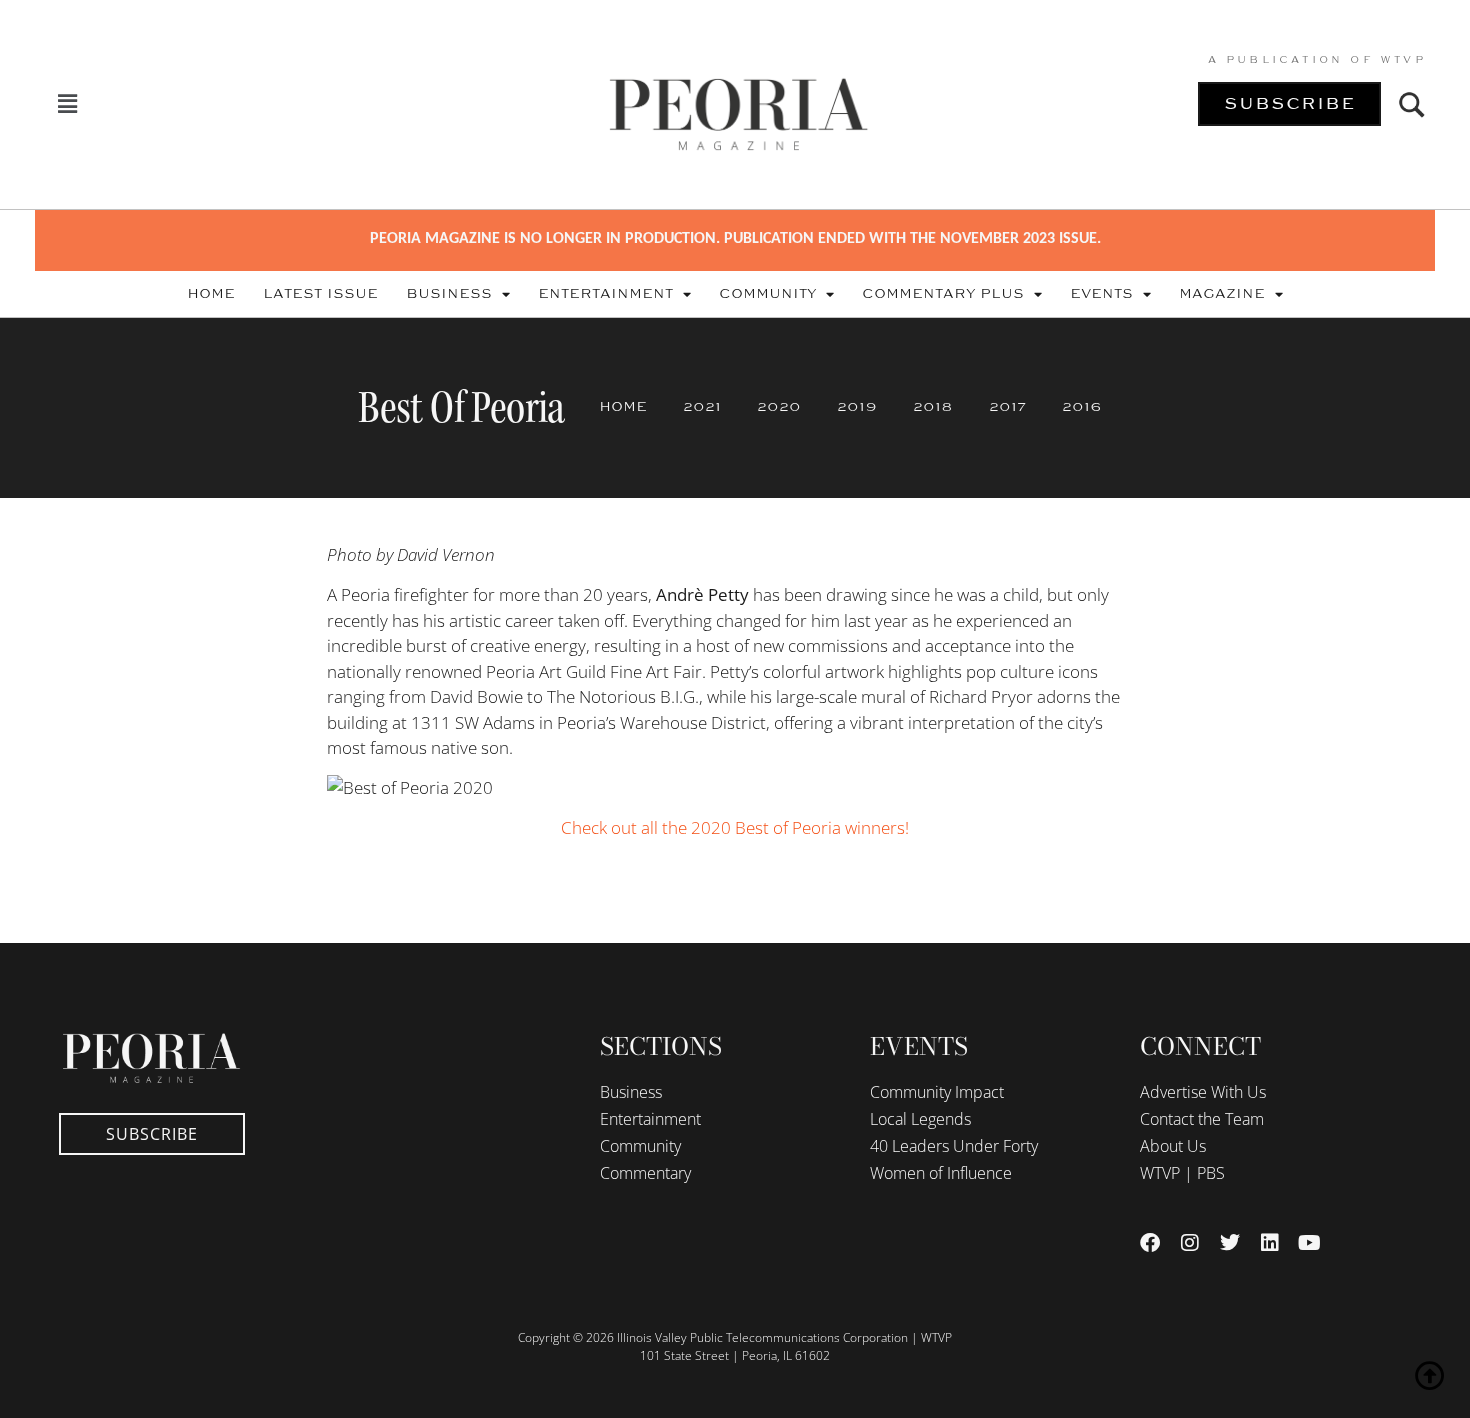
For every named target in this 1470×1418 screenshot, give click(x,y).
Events (1101, 294)
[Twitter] (1230, 1243)
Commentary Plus (943, 294)
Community (767, 294)
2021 (702, 407)
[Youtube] (1310, 1243)
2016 (1082, 407)
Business (449, 294)
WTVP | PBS (1182, 1173)
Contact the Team (1202, 1119)
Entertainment (605, 294)
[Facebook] (1150, 1243)
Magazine (1222, 294)
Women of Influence (941, 1173)
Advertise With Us (1203, 1092)
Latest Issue (320, 294)
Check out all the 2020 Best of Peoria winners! (735, 827)
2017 (1007, 407)
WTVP (1403, 60)
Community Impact (937, 1092)
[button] (67, 104)
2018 (933, 407)
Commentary (645, 1173)
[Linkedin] (1270, 1243)
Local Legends (920, 1119)
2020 (779, 407)
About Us (1173, 1146)
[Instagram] (1190, 1243)
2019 (857, 407)
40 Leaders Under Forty (954, 1146)
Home (211, 294)
